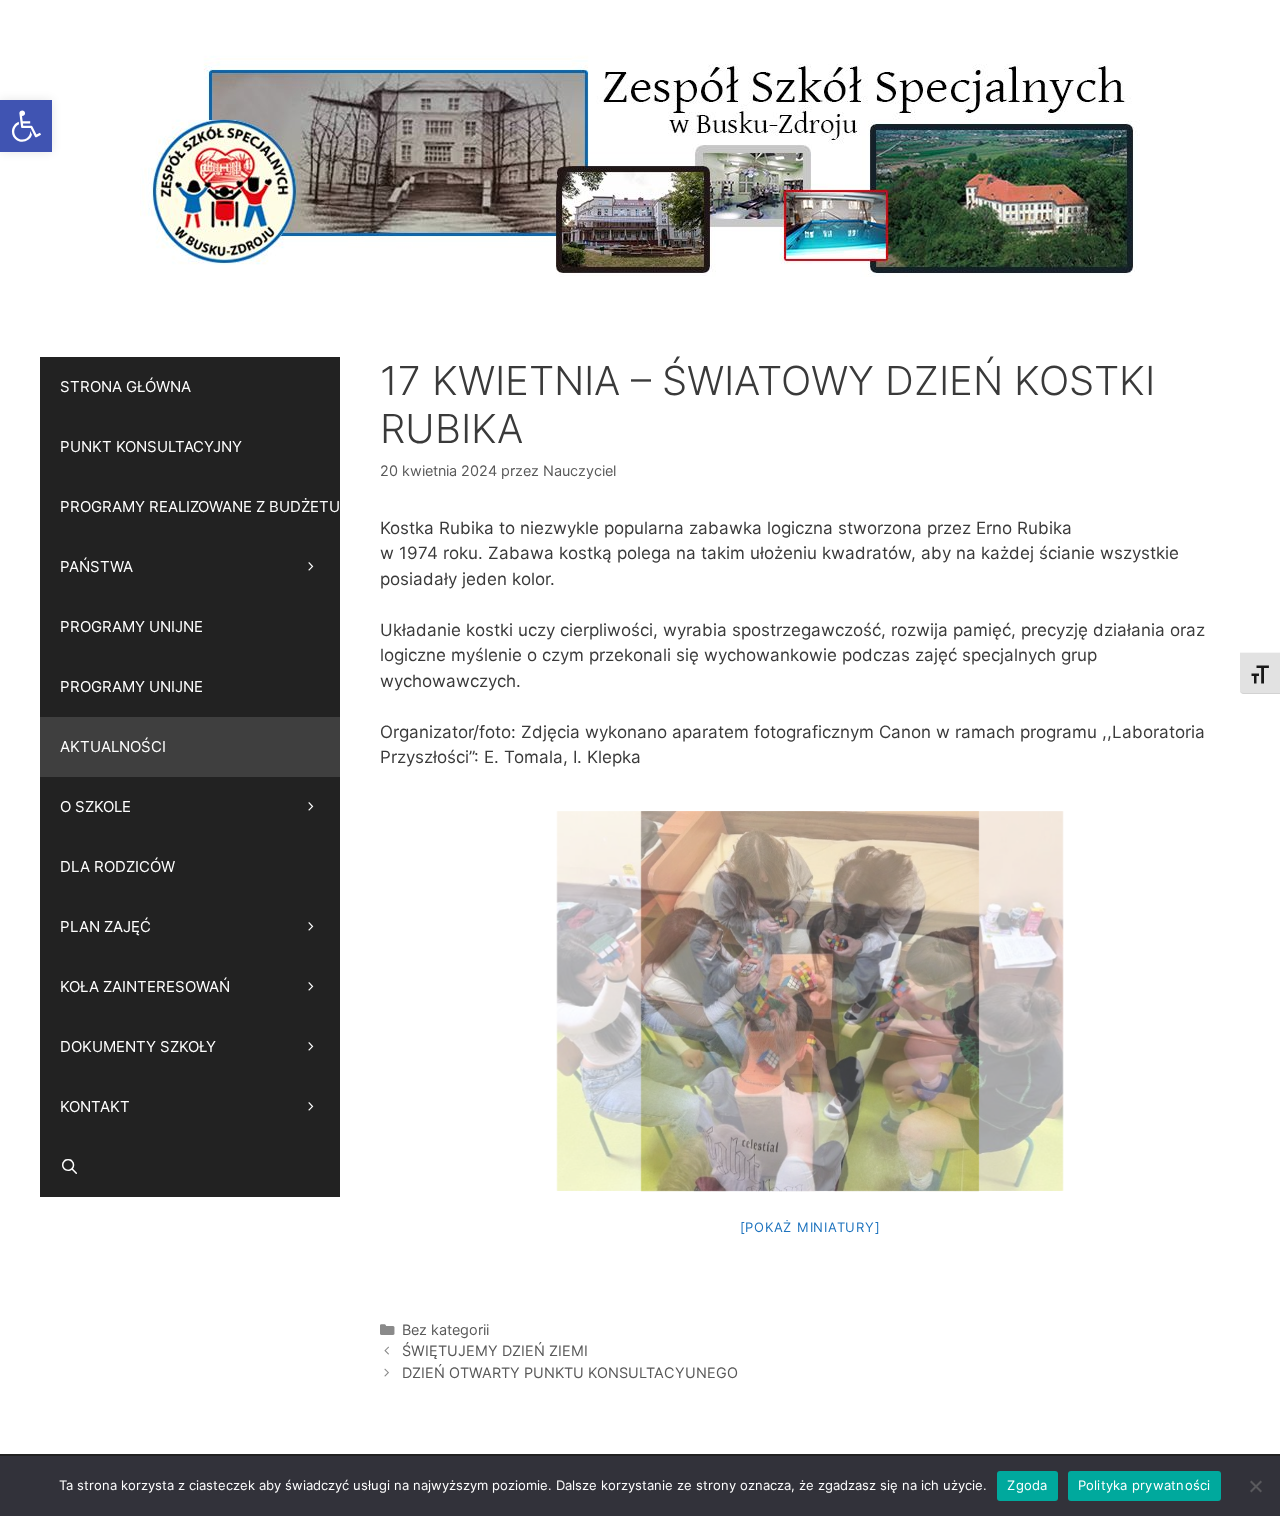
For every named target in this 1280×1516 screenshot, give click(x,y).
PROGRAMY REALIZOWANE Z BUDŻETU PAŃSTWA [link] (200, 536)
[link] (26, 126)
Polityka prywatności (1144, 1485)
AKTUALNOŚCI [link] (113, 746)
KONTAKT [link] (95, 1106)
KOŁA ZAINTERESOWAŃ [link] (145, 986)
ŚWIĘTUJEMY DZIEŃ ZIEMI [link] (495, 1350)
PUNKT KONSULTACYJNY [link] (151, 446)
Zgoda (1027, 1485)
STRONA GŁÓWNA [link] (125, 386)
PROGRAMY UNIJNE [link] (131, 626)
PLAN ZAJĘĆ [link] (105, 926)
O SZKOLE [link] (95, 806)
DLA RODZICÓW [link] (117, 866)
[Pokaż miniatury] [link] (810, 1227)
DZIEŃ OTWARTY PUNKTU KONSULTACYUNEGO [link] (570, 1372)
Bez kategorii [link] (445, 1329)
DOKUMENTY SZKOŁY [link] (138, 1046)
